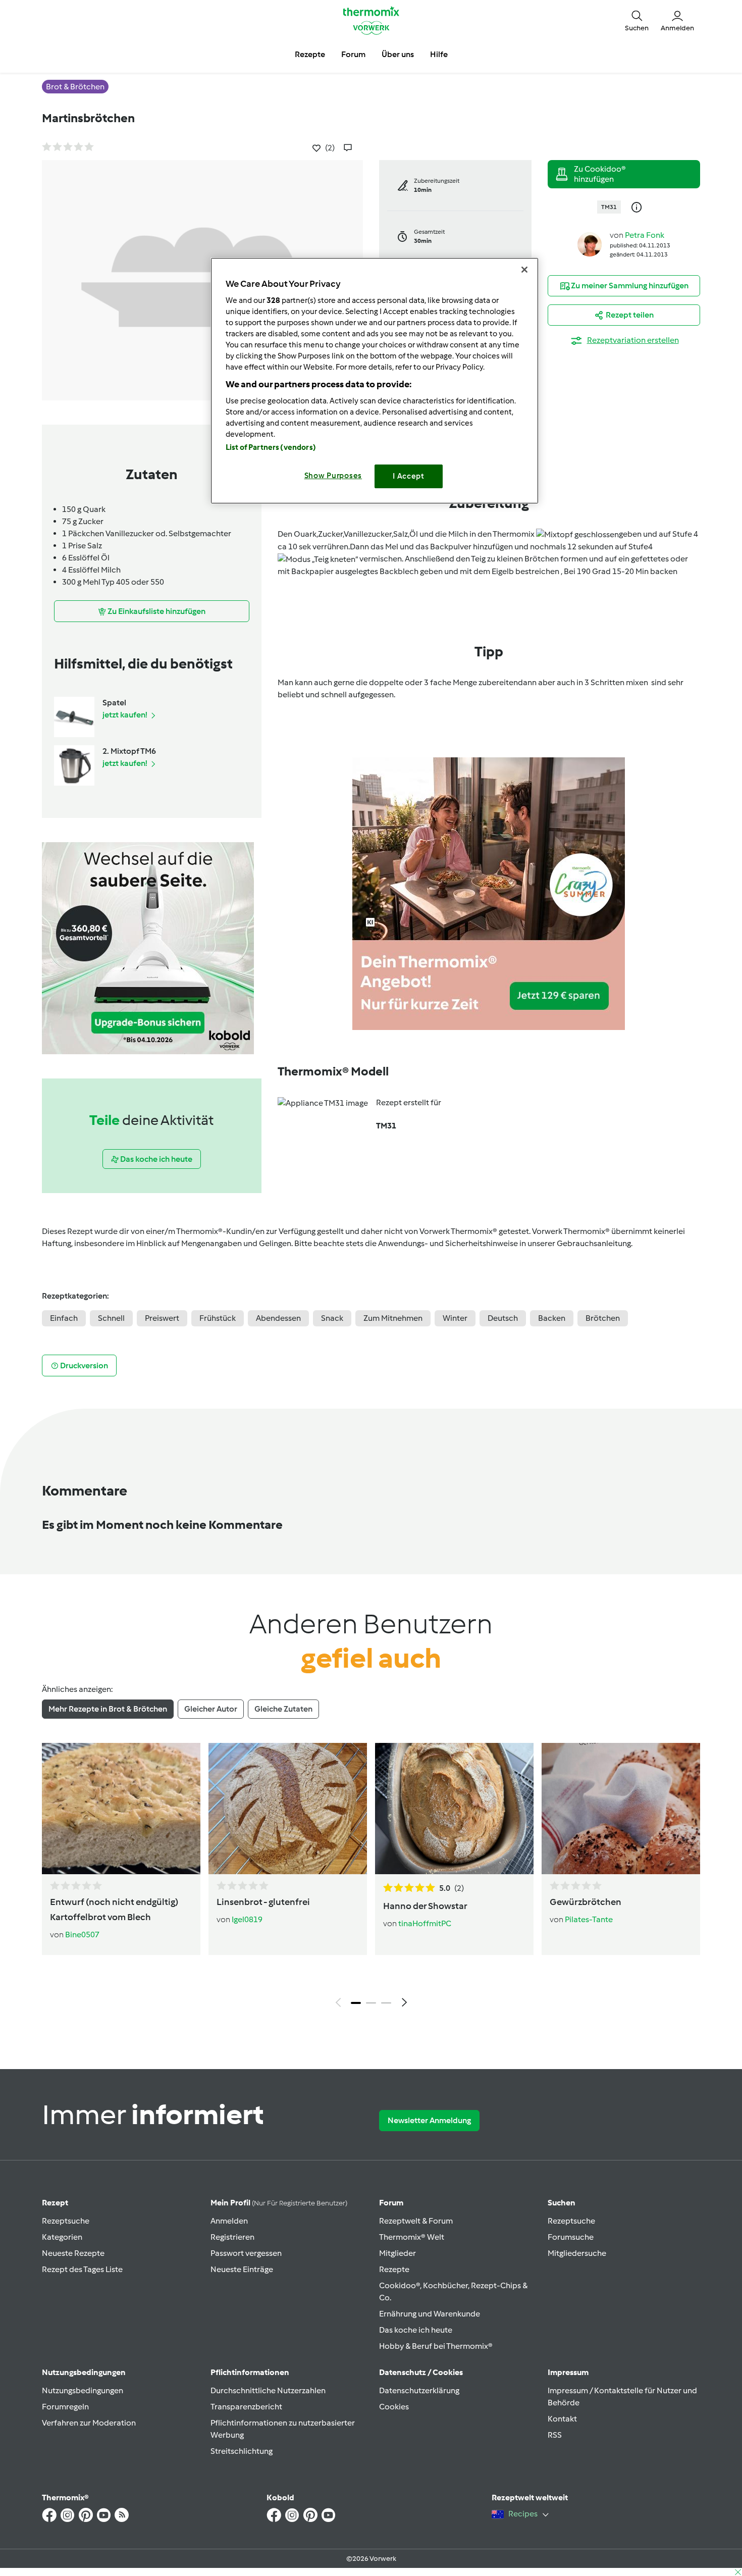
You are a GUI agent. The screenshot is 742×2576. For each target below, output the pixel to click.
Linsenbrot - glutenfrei (263, 1902)
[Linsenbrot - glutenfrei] (288, 1809)
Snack (332, 1318)
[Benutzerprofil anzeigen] (590, 244)
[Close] (524, 270)
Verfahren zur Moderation (89, 2423)
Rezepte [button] (310, 54)
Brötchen (603, 1318)
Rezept (55, 2203)
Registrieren (232, 2237)
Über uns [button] (398, 54)
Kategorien (62, 2237)
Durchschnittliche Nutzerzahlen (268, 2390)
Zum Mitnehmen (393, 1318)
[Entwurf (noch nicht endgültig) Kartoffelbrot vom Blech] (121, 1809)
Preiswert (162, 1318)
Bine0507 (82, 1935)
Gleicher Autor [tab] (211, 1709)
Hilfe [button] (439, 54)
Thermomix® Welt (412, 2237)
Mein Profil (279, 2203)
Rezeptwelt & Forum (416, 2221)
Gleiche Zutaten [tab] (283, 1709)
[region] (375, 380)
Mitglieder (397, 2253)
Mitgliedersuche (577, 2253)
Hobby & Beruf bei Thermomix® (436, 2346)
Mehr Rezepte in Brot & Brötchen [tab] (108, 1709)
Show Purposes (333, 476)
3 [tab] (386, 2003)
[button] (637, 20)
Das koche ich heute (416, 2330)
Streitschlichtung (242, 2451)
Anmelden (229, 2221)
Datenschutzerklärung (419, 2390)
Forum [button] (353, 54)
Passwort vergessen (246, 2253)
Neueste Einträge (242, 2269)
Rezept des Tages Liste (82, 2269)
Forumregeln (65, 2407)
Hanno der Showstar (425, 1906)
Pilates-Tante (589, 1919)
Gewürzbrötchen (586, 1902)
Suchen (562, 2203)
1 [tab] (356, 2003)
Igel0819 (247, 1919)
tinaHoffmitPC (425, 1923)
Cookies (394, 2407)
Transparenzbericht (246, 2407)
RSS (555, 2435)
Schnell (111, 1318)
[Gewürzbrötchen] (621, 1809)
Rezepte (394, 2269)
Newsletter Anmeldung (429, 2120)
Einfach (64, 1318)
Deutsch (503, 1318)
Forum (391, 2203)
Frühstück (218, 1318)
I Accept (409, 476)
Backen (552, 1318)
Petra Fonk (645, 235)
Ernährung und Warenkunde (430, 2314)
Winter (455, 1318)
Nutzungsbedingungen (83, 2390)
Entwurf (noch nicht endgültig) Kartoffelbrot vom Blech (114, 1910)
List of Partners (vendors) (271, 447)
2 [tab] (371, 2003)
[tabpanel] (371, 1878)
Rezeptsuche (66, 2221)
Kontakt (562, 2419)
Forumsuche (571, 2237)
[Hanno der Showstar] (454, 1809)
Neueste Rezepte (73, 2253)
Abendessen (278, 1318)
